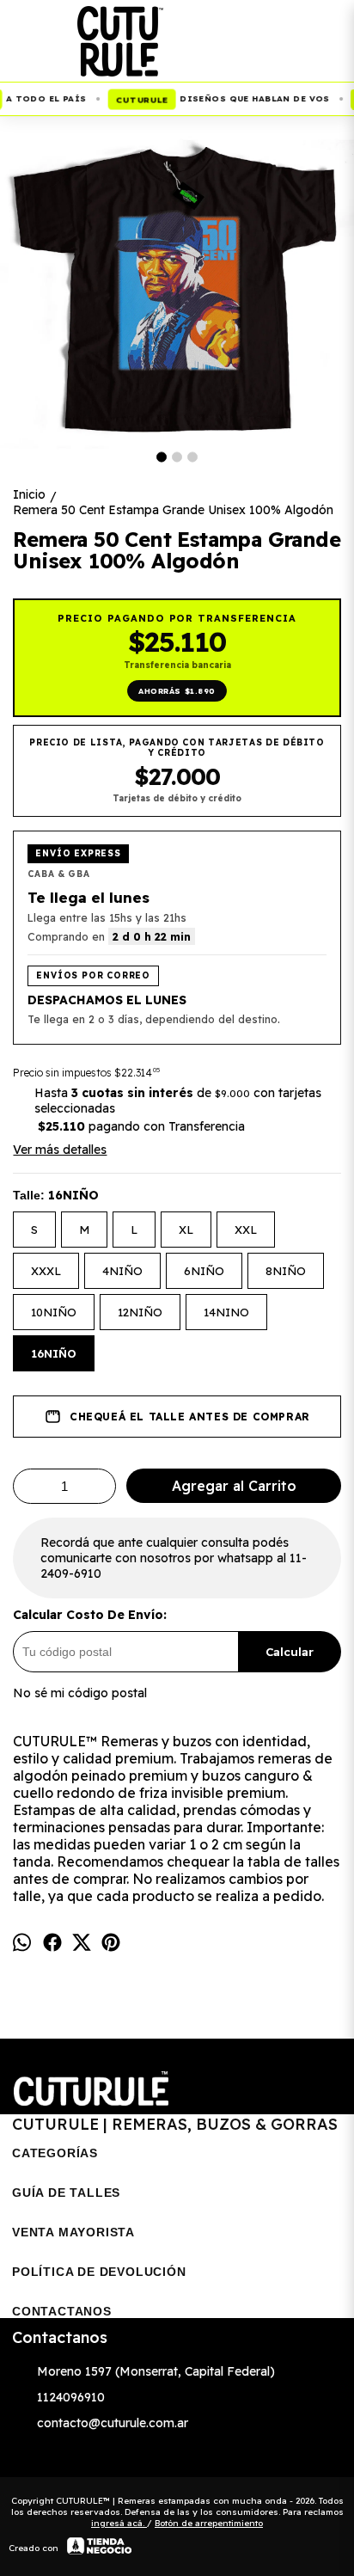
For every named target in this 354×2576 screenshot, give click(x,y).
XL (186, 1230)
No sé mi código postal (80, 1693)
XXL (246, 1230)
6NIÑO (204, 1271)
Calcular (290, 1652)
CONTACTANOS (62, 2311)
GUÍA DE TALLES (66, 2193)
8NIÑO (286, 1271)
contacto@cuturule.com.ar (113, 2423)
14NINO (226, 1312)
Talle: (56, 1195)
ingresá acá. (119, 2523)
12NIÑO (140, 1312)
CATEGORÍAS (55, 2153)
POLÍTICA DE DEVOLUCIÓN (99, 2272)
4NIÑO (122, 1271)
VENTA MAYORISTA (73, 2232)
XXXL (46, 1271)
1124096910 (71, 2397)
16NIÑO (54, 1353)
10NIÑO (54, 1312)
